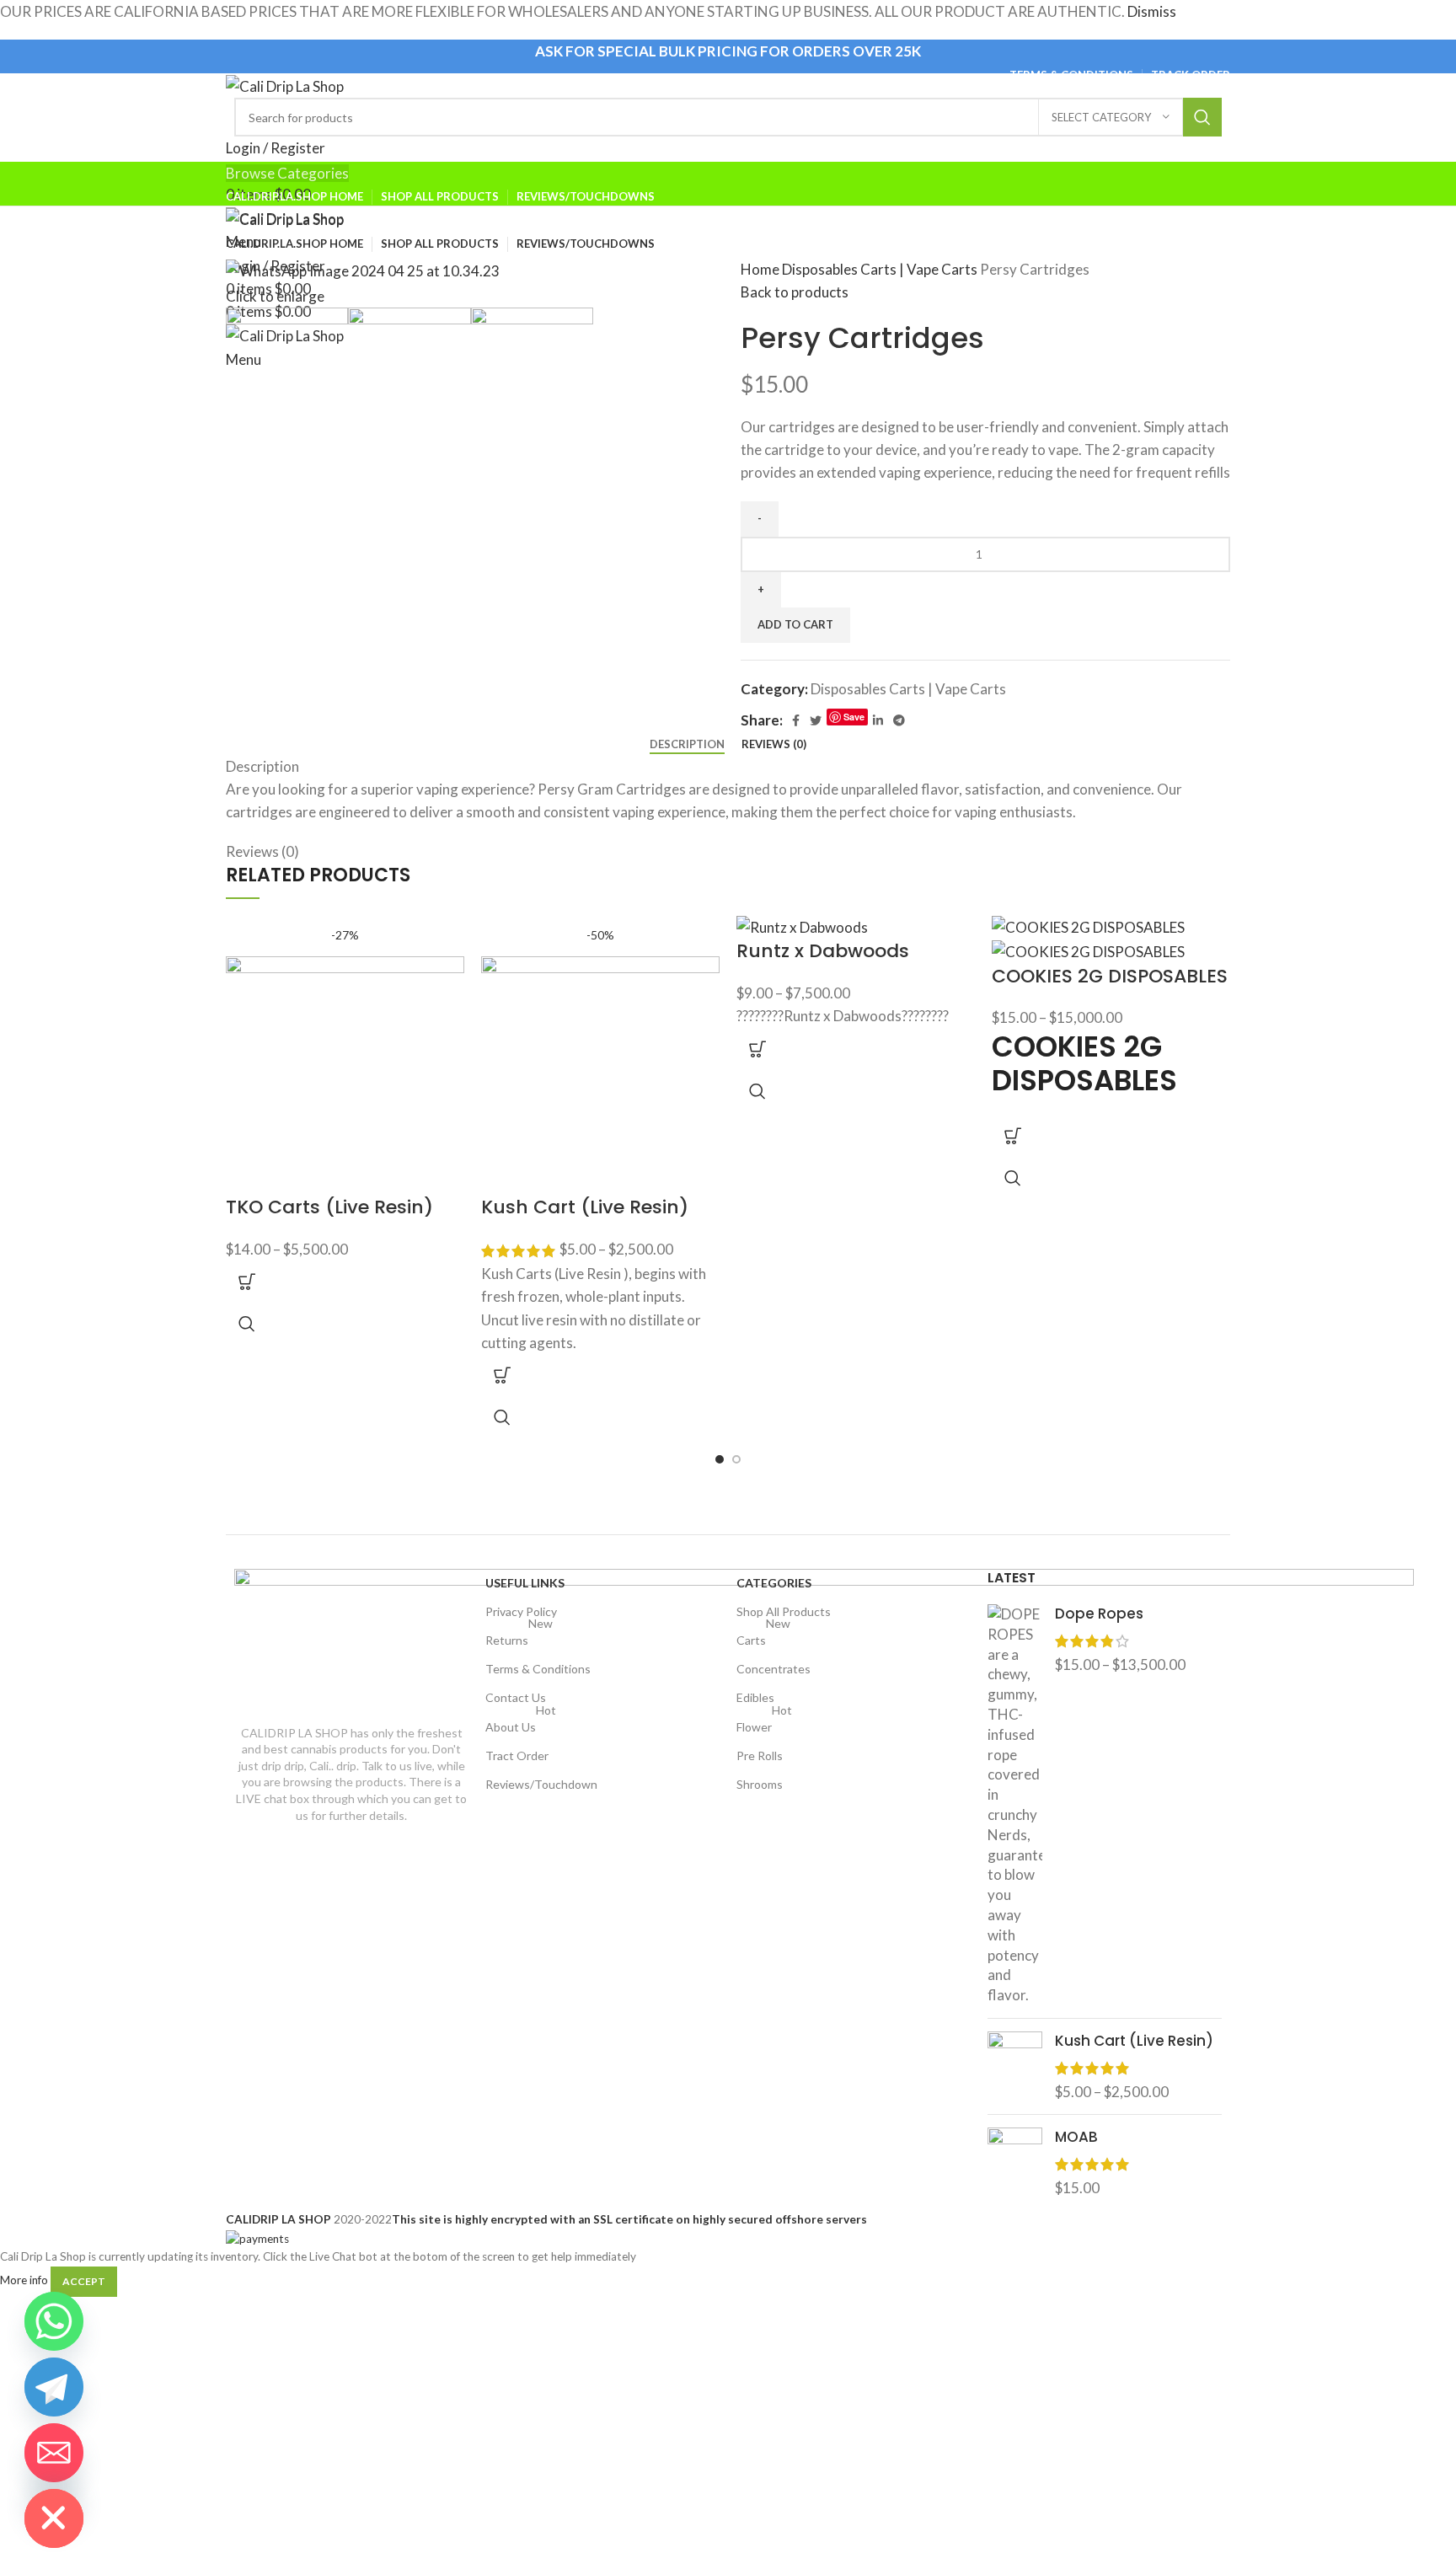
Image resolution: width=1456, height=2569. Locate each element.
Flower (764, 1723)
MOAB (1076, 2137)
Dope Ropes (1099, 1614)
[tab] (687, 745)
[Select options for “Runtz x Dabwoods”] (757, 1049)
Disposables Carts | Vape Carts (881, 269)
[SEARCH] (1202, 117)
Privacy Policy (521, 1611)
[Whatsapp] (54, 2321)
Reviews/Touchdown (541, 1784)
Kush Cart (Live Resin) (585, 1207)
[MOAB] (1015, 2162)
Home (761, 269)
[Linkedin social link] (878, 720)
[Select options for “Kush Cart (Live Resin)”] (502, 1375)
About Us (521, 1723)
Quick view (247, 1324)
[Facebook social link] (796, 720)
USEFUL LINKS (525, 1583)
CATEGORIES (774, 1583)
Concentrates (773, 1669)
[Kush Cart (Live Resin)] (1015, 2066)
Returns (519, 1637)
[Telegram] (54, 2387)
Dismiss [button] (1152, 11)
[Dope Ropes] (1015, 1805)
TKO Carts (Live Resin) (329, 1207)
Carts (763, 1637)
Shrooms (760, 1784)
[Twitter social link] (816, 720)
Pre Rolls (760, 1755)
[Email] (54, 2453)
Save (854, 717)
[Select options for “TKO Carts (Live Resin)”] (247, 1282)
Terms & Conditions (538, 1669)
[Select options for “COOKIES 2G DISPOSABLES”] (1013, 1136)
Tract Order (517, 1755)
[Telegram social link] (899, 720)
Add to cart (795, 624)
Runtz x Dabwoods (823, 951)
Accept (84, 2281)
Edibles (755, 1697)
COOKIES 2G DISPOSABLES (1110, 976)
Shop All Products (784, 1611)
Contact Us (516, 1697)
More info (24, 2281)
